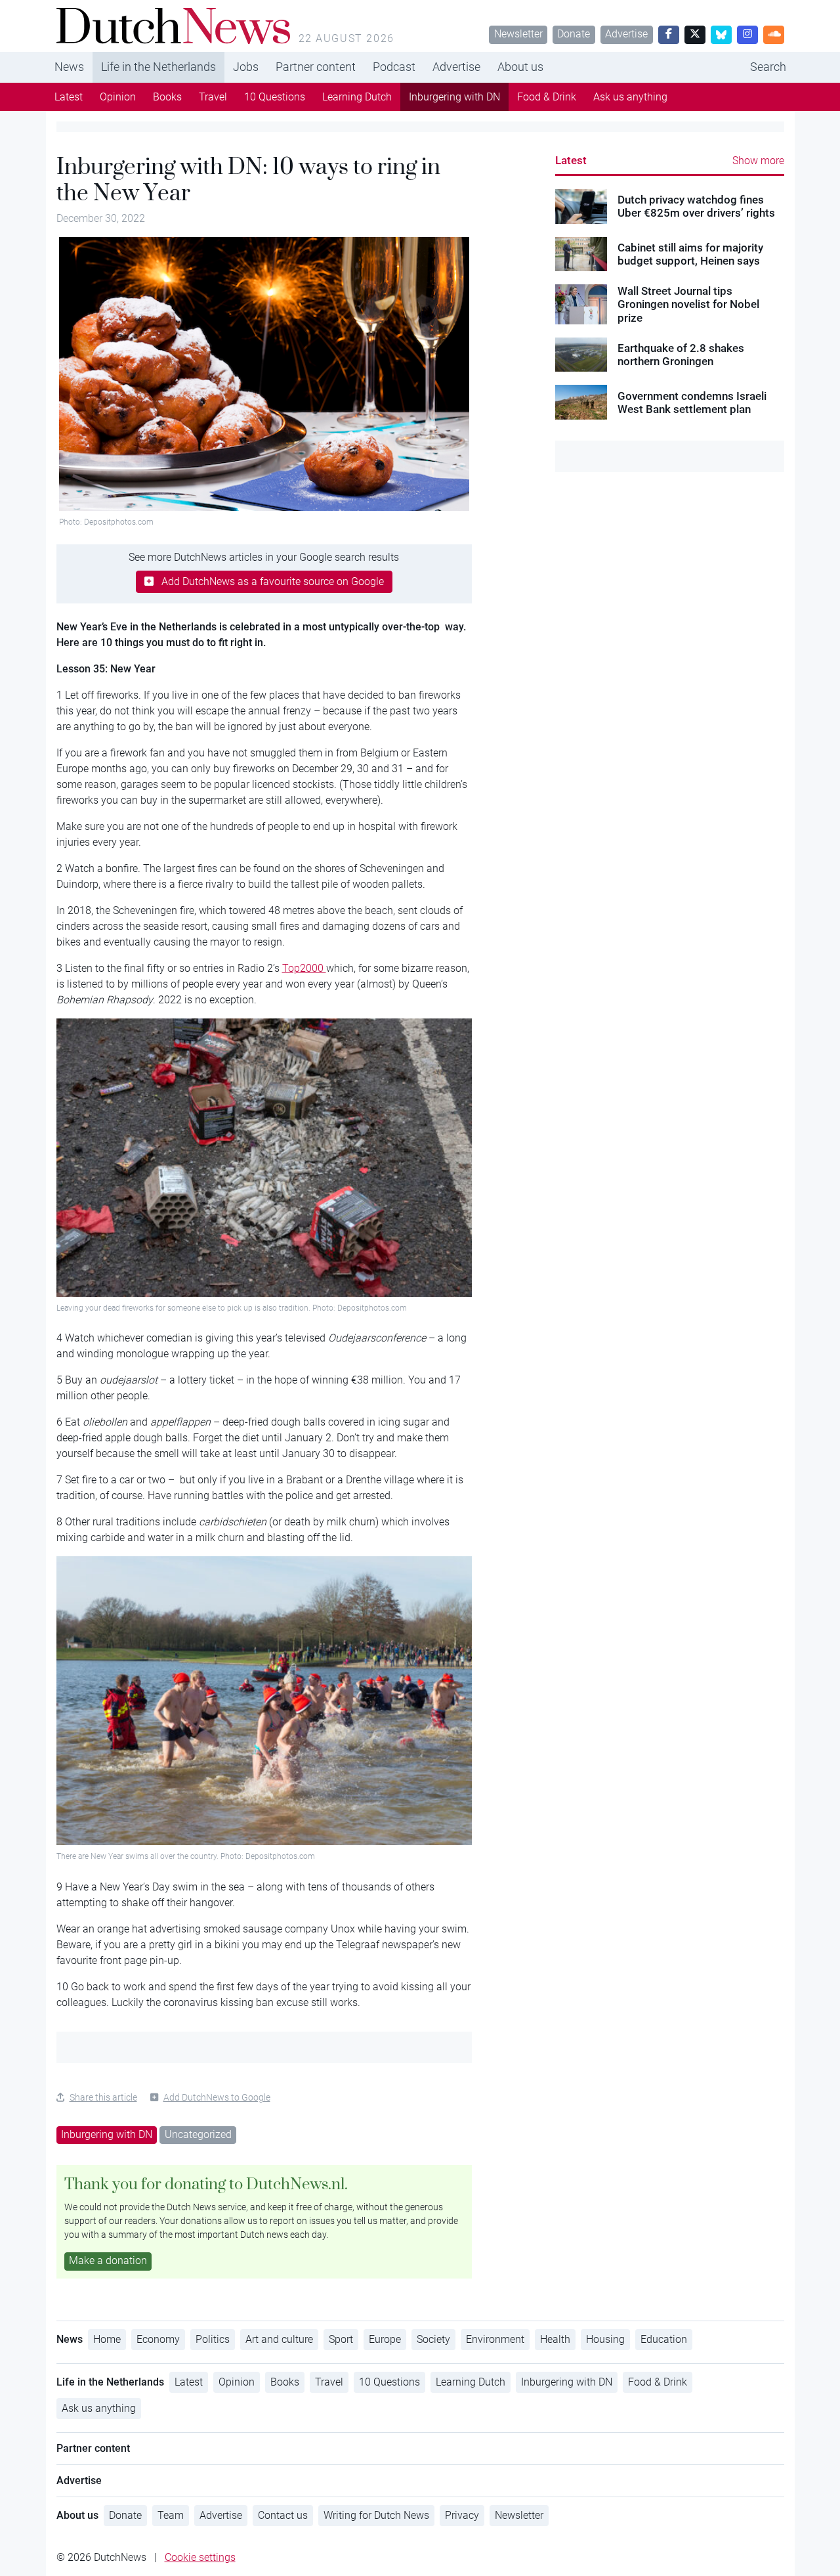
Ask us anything (630, 97)
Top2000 (304, 968)
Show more (758, 161)
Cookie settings (200, 2557)
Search (768, 67)
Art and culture (279, 2339)
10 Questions (275, 97)
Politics (213, 2339)
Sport (341, 2339)
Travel (213, 97)
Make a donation (108, 2260)
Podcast (394, 67)
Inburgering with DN (454, 97)
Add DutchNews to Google (217, 2097)
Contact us (283, 2515)
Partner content (316, 67)
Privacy (462, 2515)
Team (171, 2515)
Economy (158, 2339)
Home (107, 2339)
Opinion (118, 97)
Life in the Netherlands (158, 67)
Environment (495, 2339)
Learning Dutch (357, 97)
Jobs (246, 67)
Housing (605, 2339)
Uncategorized (198, 2134)
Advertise (626, 34)
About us (520, 67)
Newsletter (518, 34)
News (69, 67)
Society (433, 2339)
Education (664, 2339)
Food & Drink (547, 97)
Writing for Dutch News (376, 2515)
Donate (574, 34)
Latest (69, 97)
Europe (385, 2339)
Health (555, 2339)
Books (167, 97)
